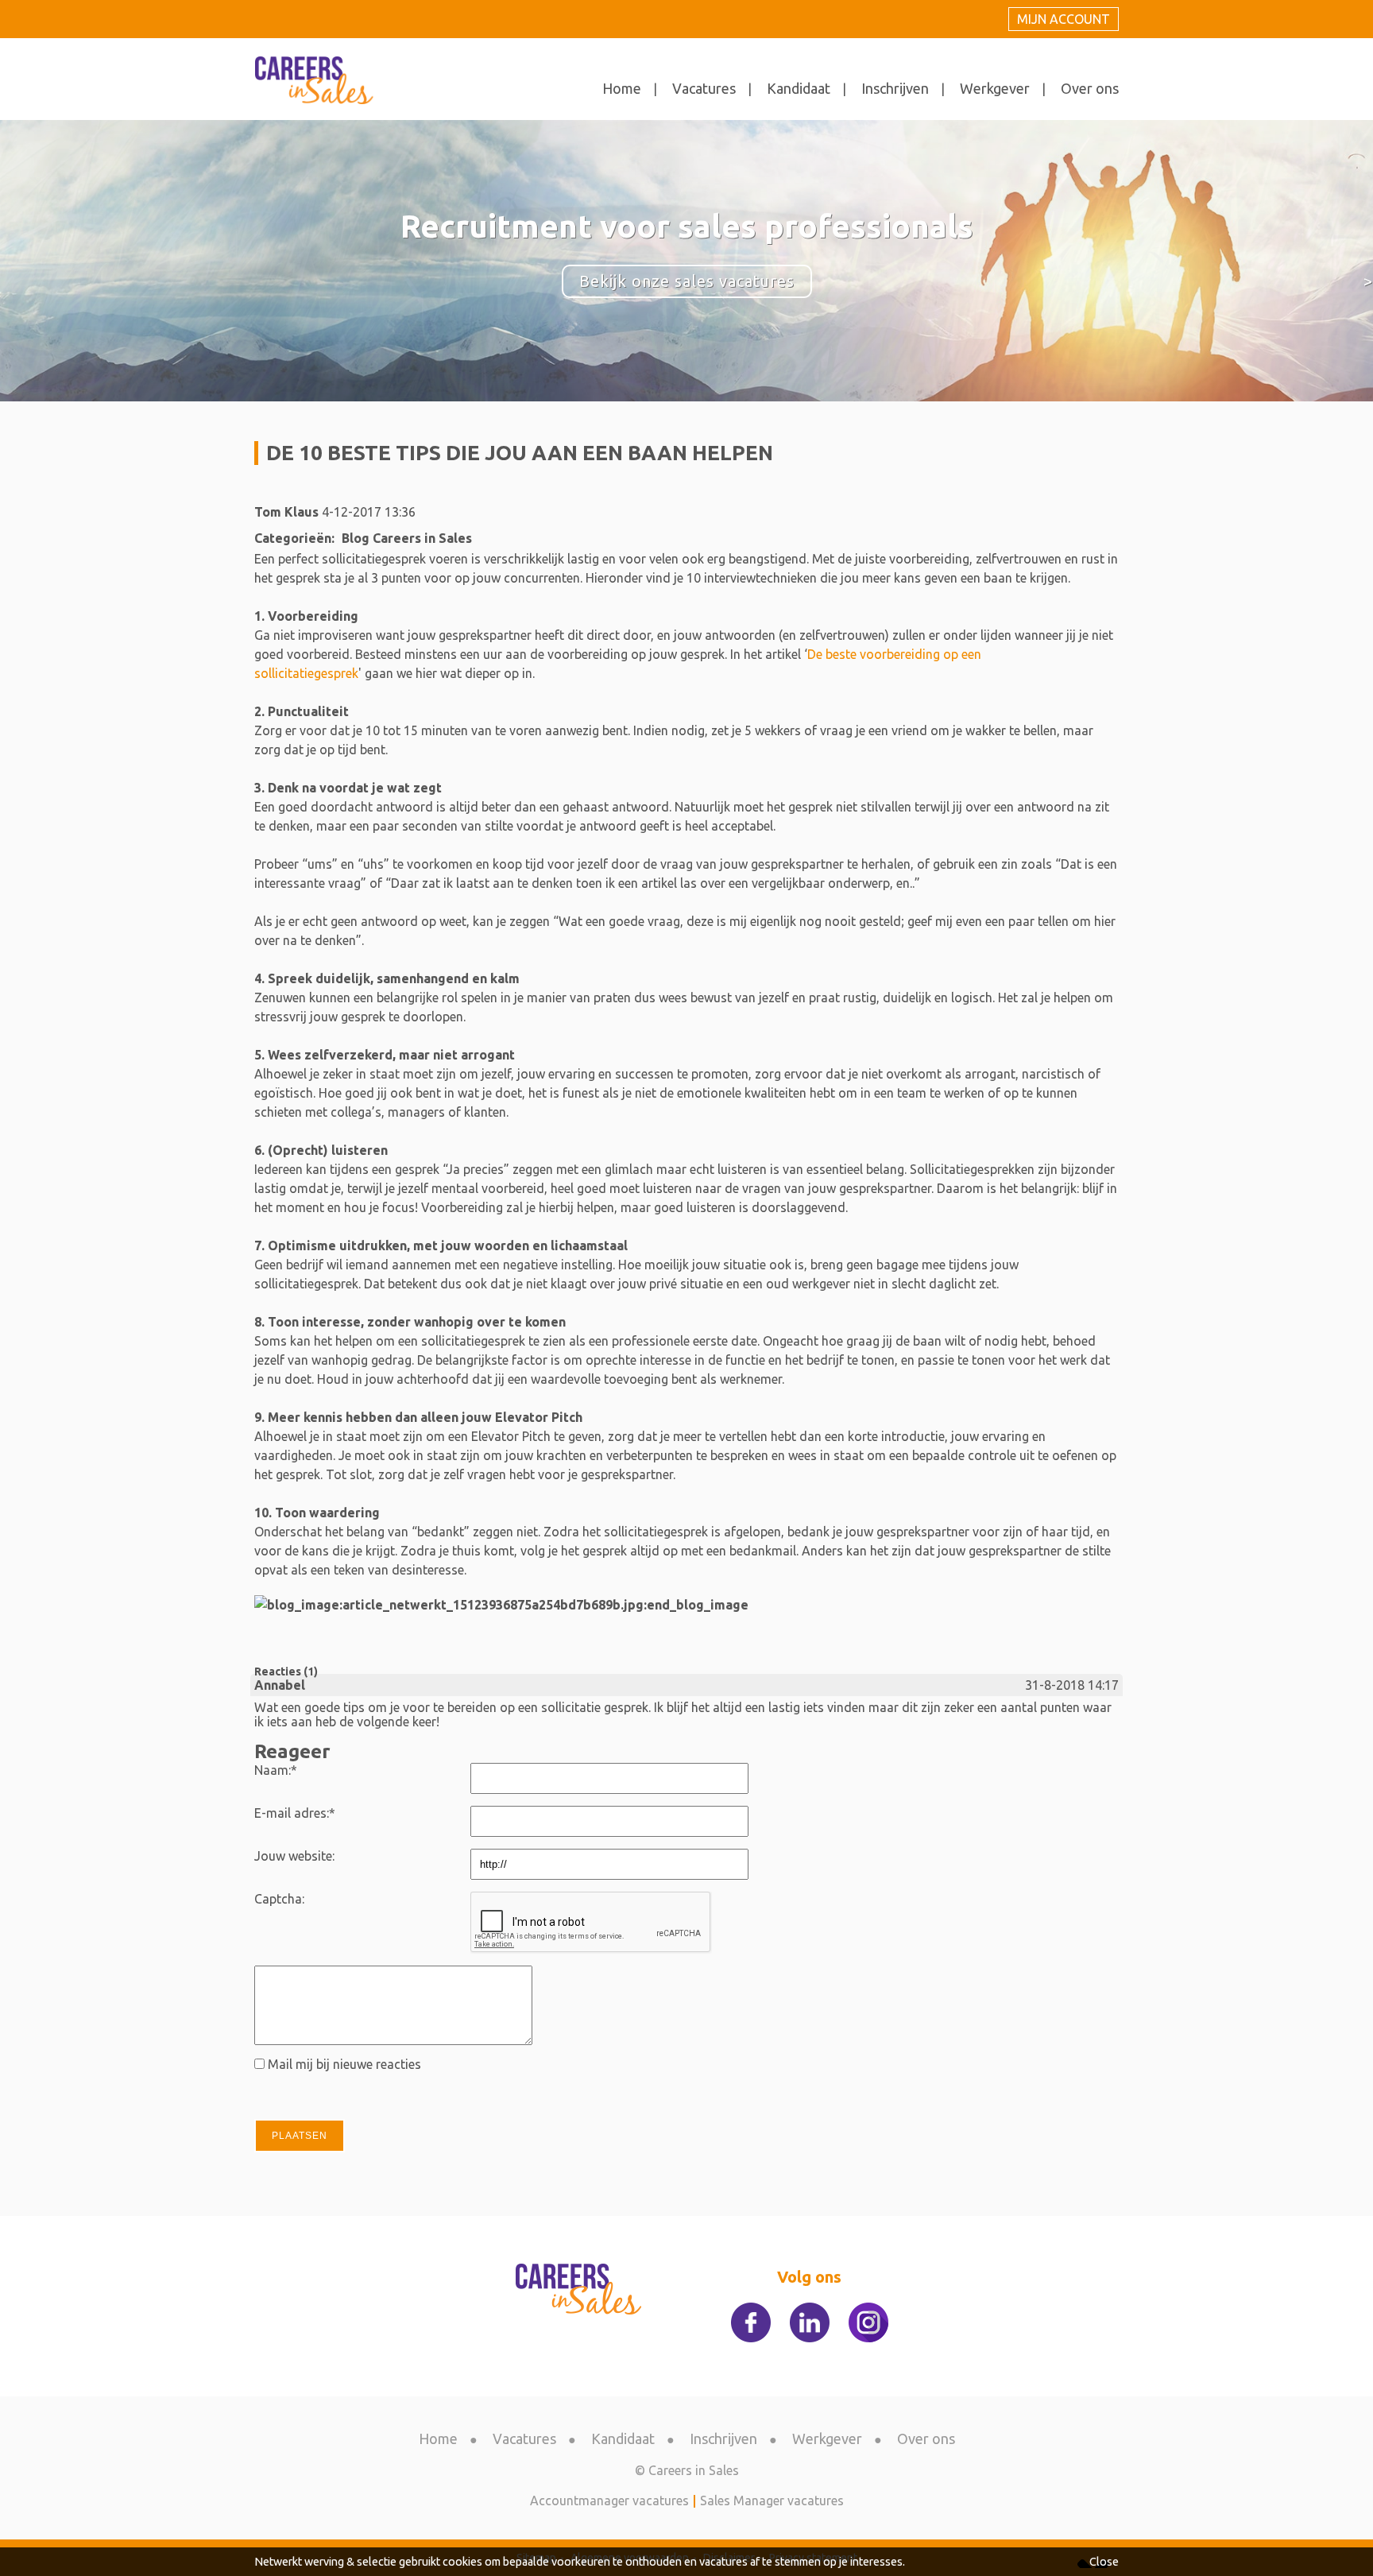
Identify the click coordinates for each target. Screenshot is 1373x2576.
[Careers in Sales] (470, 2290)
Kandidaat (799, 88)
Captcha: (279, 1899)
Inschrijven (895, 88)
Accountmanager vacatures (609, 2500)
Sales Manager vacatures (772, 2500)
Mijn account (1064, 19)
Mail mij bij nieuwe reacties (344, 2064)
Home (622, 88)
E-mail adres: (295, 1813)
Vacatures (704, 88)
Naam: (276, 1770)
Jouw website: (294, 1856)
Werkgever (995, 88)
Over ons (1090, 88)
